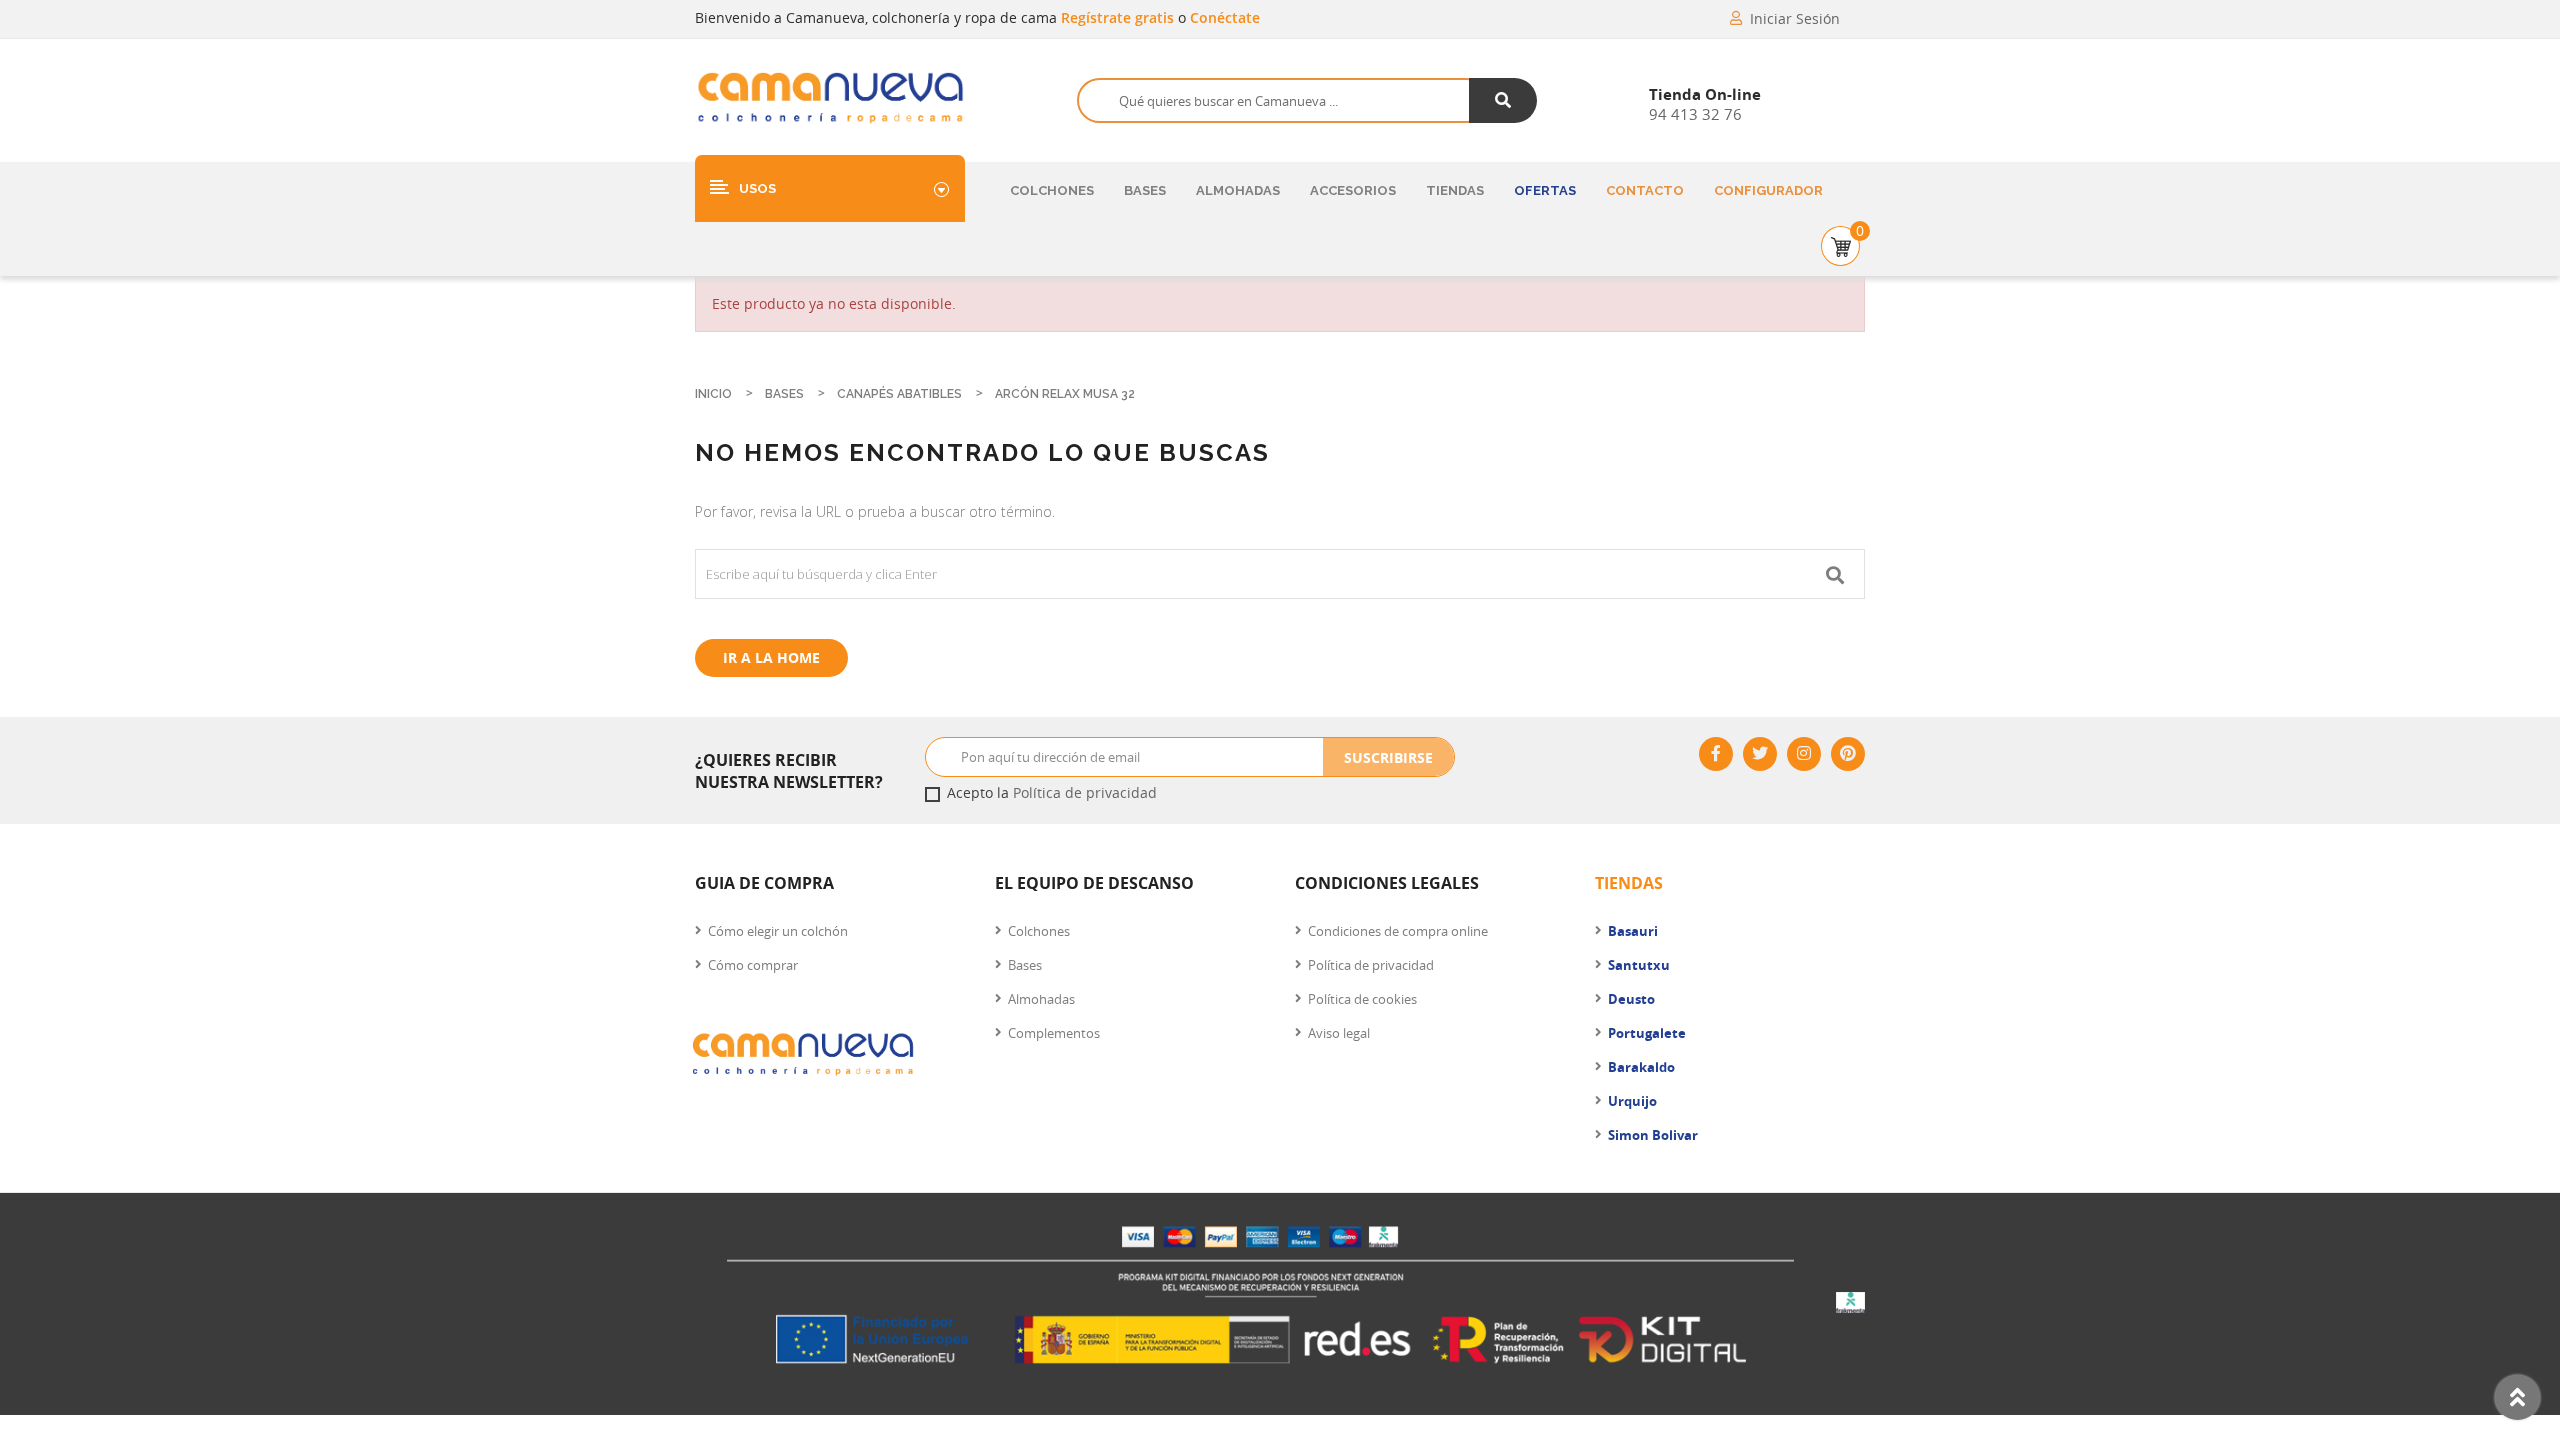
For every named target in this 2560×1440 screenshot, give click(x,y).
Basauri (1633, 931)
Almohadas (1238, 190)
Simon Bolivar (1653, 1135)
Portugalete (1647, 1033)
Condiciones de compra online (1398, 931)
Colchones (1052, 190)
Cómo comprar (753, 965)
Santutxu (1639, 965)
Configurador (1768, 190)
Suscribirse (1388, 757)
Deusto (1631, 999)
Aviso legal (1339, 1033)
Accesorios (1353, 190)
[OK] (1835, 574)
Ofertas (1545, 190)
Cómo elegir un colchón (778, 931)
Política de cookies (1362, 999)
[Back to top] (2517, 1397)
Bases (1145, 190)
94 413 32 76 (1695, 114)
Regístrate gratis (1119, 17)
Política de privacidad (1085, 792)
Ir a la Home (771, 657)
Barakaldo (1641, 1067)
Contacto (1645, 190)
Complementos (1054, 1033)
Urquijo (1632, 1101)
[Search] (1503, 100)
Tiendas (1455, 190)
